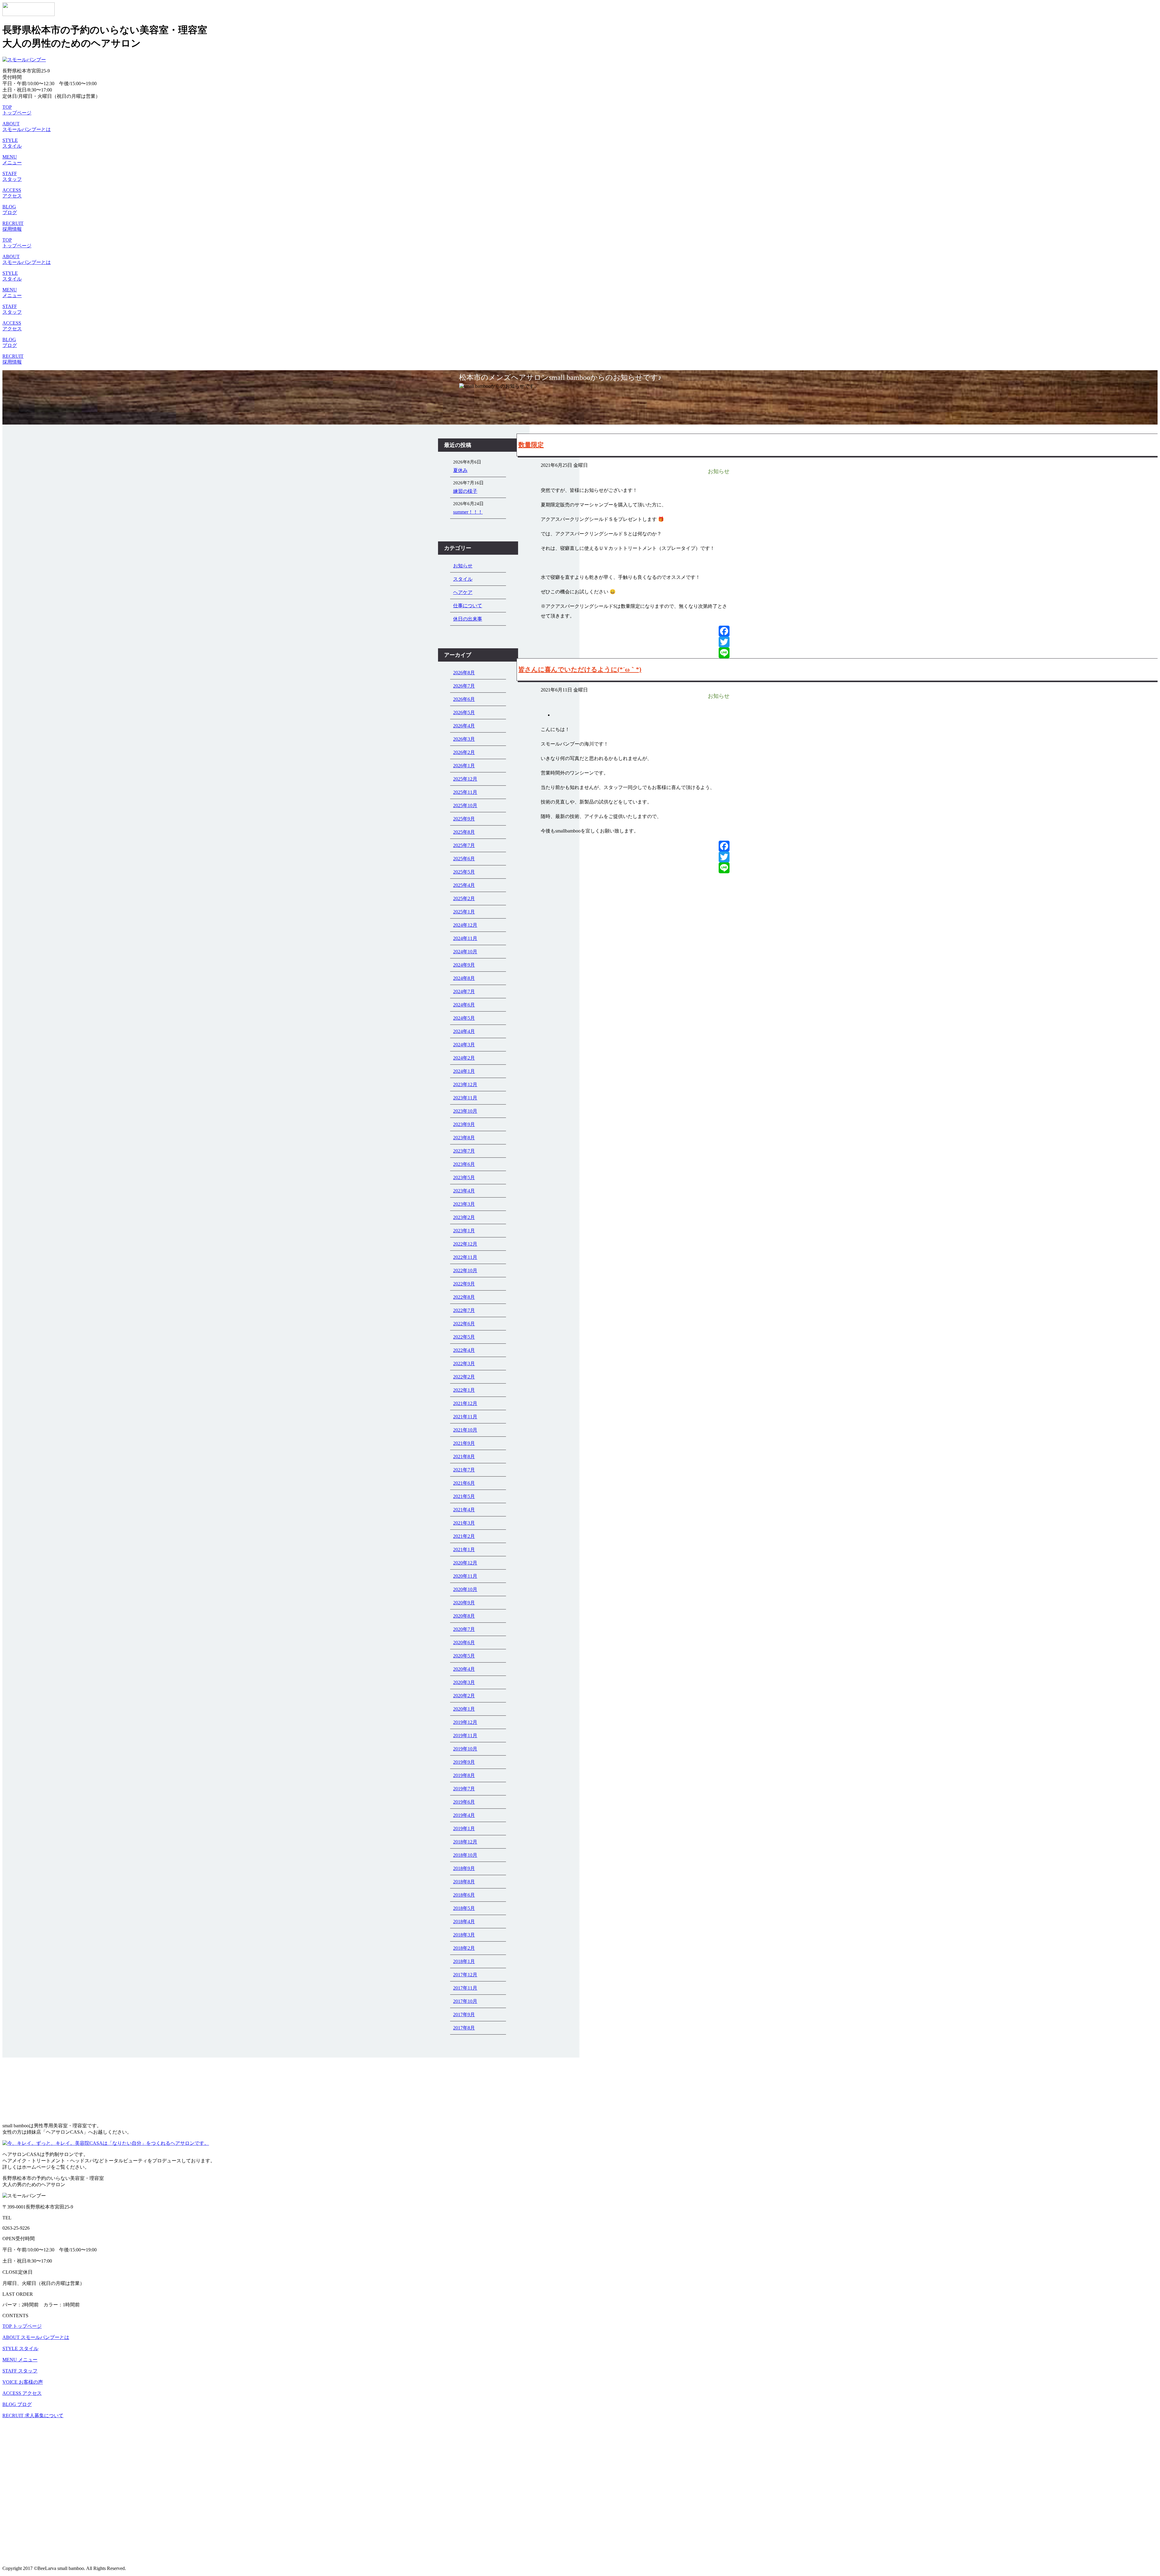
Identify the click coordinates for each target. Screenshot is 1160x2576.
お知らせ (463, 566)
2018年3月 (464, 1935)
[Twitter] (724, 642)
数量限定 (531, 445)
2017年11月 (465, 1988)
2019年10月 (465, 1749)
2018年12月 (465, 1842)
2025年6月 (464, 859)
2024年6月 (464, 1005)
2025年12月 (465, 779)
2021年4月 (464, 1510)
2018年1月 (464, 1961)
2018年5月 (464, 1908)
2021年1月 (464, 1549)
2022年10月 (465, 1270)
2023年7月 (464, 1151)
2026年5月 (464, 712)
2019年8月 (464, 1775)
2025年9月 (464, 819)
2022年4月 (464, 1350)
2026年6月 (464, 699)
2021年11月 (465, 1417)
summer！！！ (468, 512)
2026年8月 (464, 673)
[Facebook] (724, 631)
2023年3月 (464, 1204)
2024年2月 (464, 1058)
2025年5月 (464, 872)
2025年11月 (465, 792)
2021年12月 (465, 1403)
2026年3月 (464, 739)
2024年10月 (465, 952)
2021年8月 (464, 1456)
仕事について (468, 606)
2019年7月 (464, 1789)
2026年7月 (464, 686)
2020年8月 (464, 1616)
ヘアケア (463, 592)
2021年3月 (464, 1523)
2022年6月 (464, 1324)
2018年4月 (464, 1922)
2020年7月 (464, 1629)
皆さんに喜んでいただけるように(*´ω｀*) (580, 669)
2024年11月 (465, 938)
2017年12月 (465, 1975)
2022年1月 (464, 1390)
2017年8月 (464, 2028)
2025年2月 (464, 898)
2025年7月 (464, 845)
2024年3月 (464, 1045)
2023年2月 (464, 1217)
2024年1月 (464, 1071)
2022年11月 (465, 1257)
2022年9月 (464, 1284)
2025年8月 (464, 832)
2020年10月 (465, 1589)
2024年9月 (464, 965)
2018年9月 (464, 1868)
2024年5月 (464, 1018)
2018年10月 (465, 1855)
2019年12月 (465, 1722)
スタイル (463, 579)
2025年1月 (464, 912)
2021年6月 (464, 1483)
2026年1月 (464, 766)
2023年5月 (464, 1177)
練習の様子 (465, 491)
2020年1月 (464, 1709)
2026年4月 (464, 726)
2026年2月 (464, 752)
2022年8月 (464, 1297)
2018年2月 (464, 1948)
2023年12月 (465, 1084)
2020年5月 (464, 1656)
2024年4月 (464, 1031)
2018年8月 (464, 1882)
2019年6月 (464, 1802)
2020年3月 (464, 1682)
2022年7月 (464, 1310)
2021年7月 (464, 1470)
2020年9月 (464, 1603)
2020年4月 (464, 1669)
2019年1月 (464, 1829)
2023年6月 (464, 1164)
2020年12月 (465, 1563)
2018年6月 (464, 1895)
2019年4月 (464, 1815)
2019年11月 (465, 1736)
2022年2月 (464, 1377)
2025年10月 (465, 805)
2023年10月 (465, 1111)
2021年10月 (465, 1430)
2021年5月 (464, 1496)
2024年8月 (464, 978)
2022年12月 (465, 1244)
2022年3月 (464, 1363)
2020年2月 (464, 1696)
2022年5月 (464, 1337)
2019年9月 (464, 1762)
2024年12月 (465, 925)
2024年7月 (464, 991)
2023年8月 (464, 1138)
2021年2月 (464, 1536)
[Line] (724, 653)
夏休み (460, 470)
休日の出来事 (468, 619)
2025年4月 (464, 885)
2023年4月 (464, 1191)
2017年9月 (464, 2015)
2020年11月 (465, 1576)
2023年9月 (464, 1124)
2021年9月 (464, 1443)
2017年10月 (465, 2001)
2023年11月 (465, 1098)
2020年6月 (464, 1642)
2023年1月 (464, 1231)
